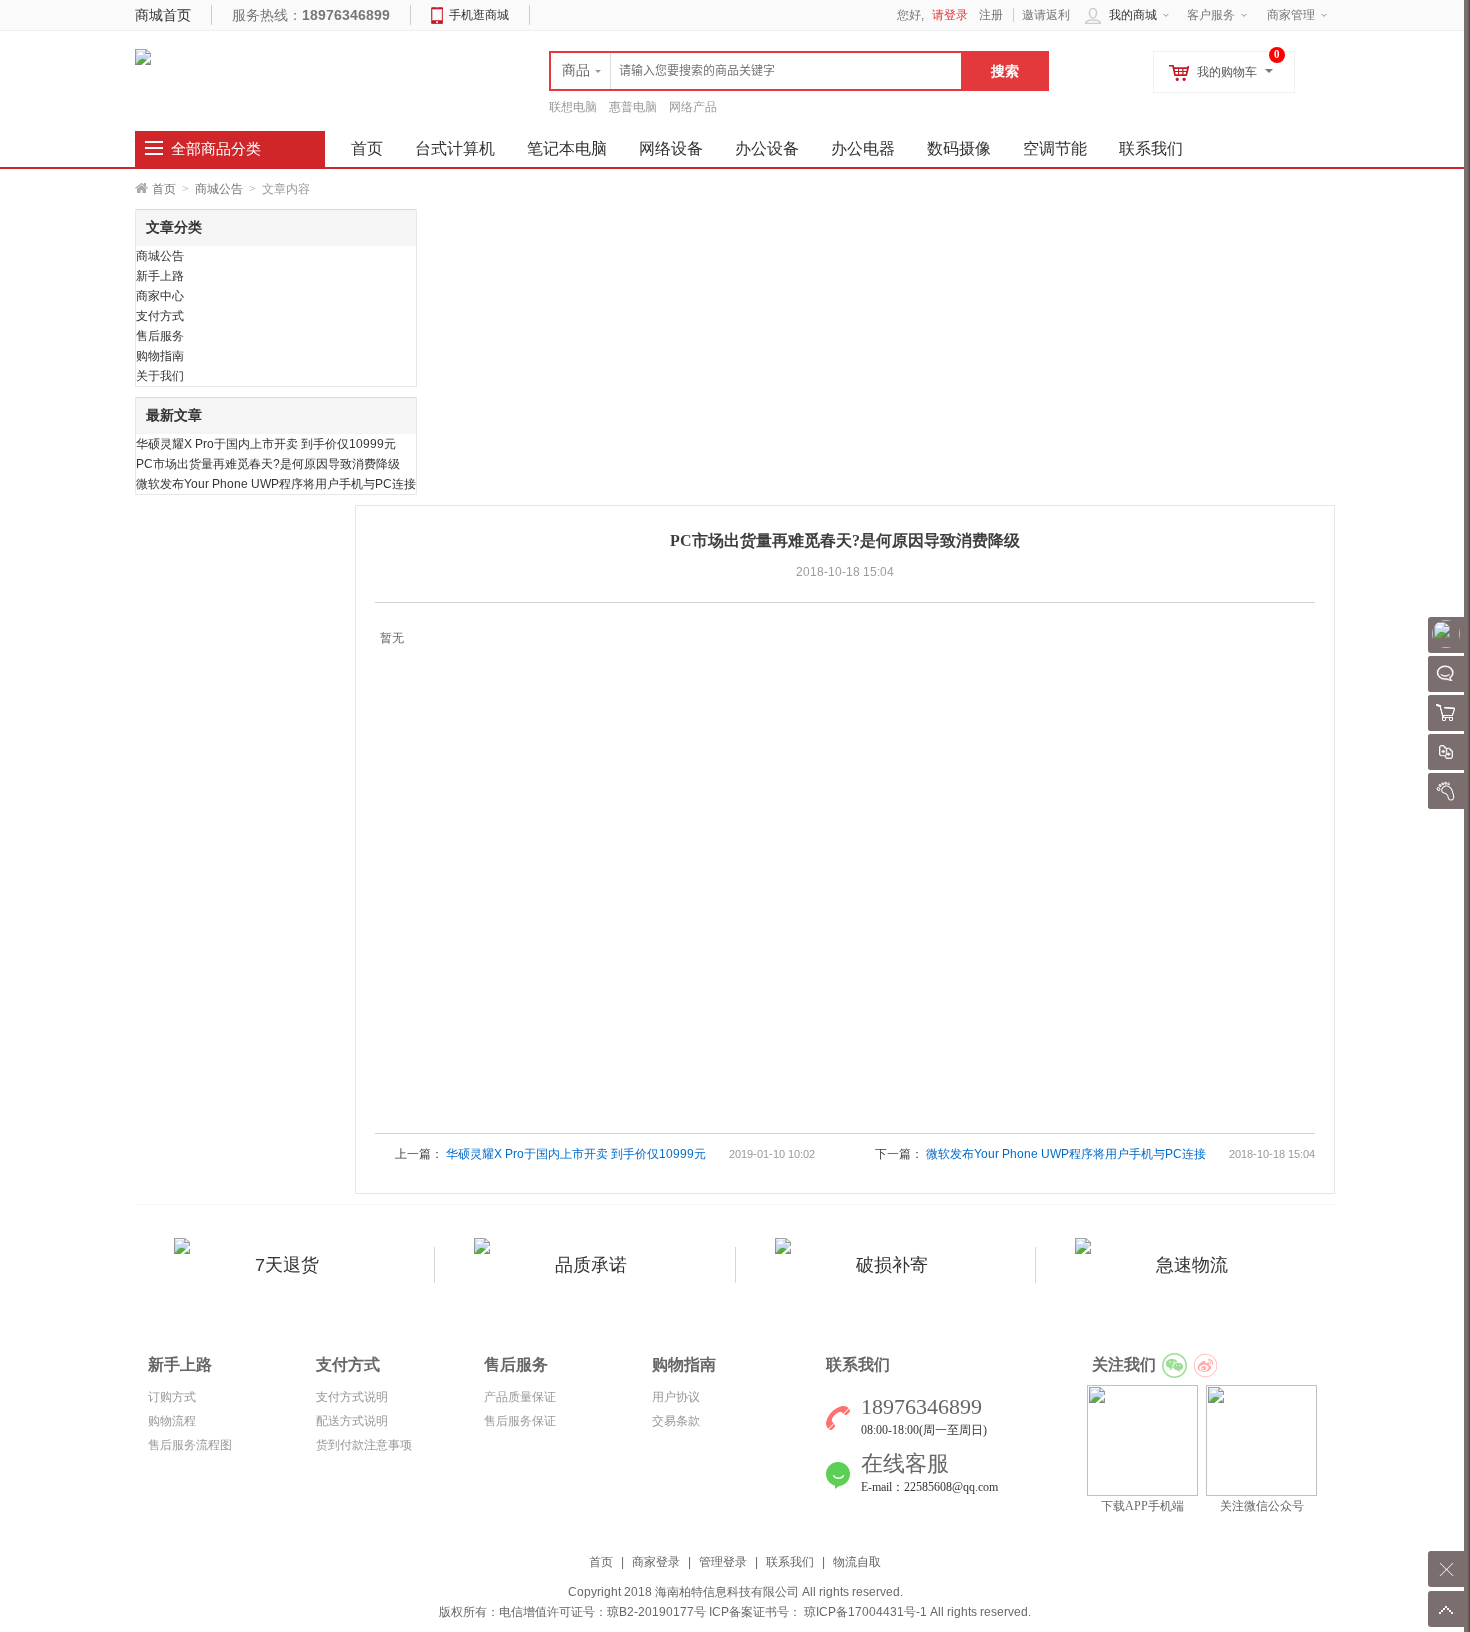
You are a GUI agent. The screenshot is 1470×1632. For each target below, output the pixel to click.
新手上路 (160, 276)
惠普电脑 (633, 107)
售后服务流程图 (190, 1445)
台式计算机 (455, 148)
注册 (991, 15)
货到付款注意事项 (364, 1445)
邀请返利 (1046, 15)
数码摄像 (959, 148)
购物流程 (172, 1421)
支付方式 (160, 316)
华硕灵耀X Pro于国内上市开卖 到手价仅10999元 (266, 444)
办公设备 (767, 148)
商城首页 (163, 15)
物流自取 (857, 1562)
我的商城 (1133, 15)
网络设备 (671, 148)
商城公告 (219, 189)
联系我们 (1151, 148)
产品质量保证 (520, 1397)
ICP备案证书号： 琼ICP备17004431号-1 (818, 1612)
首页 (164, 189)
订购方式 (172, 1397)
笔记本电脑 (567, 148)
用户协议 (676, 1397)
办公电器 (863, 148)
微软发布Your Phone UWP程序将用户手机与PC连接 (276, 484)
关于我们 (160, 376)
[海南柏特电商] (143, 56)
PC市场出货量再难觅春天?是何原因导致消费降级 (268, 464)
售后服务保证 (520, 1421)
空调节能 (1055, 148)
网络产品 (693, 107)
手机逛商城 (479, 15)
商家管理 (1291, 15)
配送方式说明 (352, 1421)
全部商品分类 (216, 149)
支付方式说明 (352, 1397)
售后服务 (160, 336)
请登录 (950, 15)
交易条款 (676, 1421)
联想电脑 (573, 107)
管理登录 (723, 1562)
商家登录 (656, 1562)
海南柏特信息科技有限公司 (727, 1592)
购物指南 (160, 356)
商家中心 (160, 296)
